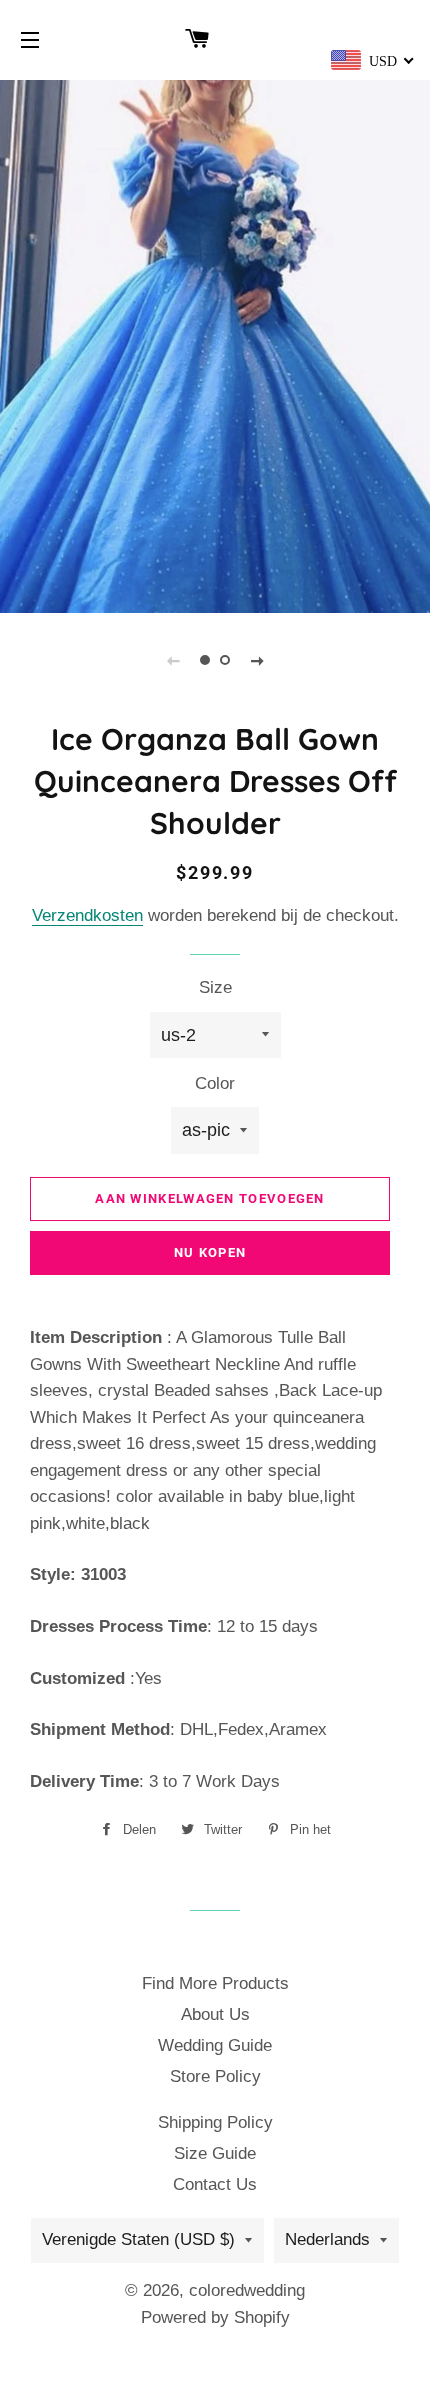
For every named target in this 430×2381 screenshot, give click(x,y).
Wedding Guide (215, 2045)
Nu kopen (210, 1252)
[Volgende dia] (257, 660)
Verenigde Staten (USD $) (138, 2239)
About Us (215, 2014)
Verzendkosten (87, 915)
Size (215, 987)
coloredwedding (247, 2290)
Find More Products (215, 1983)
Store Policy (215, 2076)
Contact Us (215, 2184)
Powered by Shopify (215, 2317)
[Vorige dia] (173, 660)
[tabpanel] (215, 344)
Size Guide (215, 2153)
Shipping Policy (215, 2122)
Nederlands (327, 2239)
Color (215, 1083)
